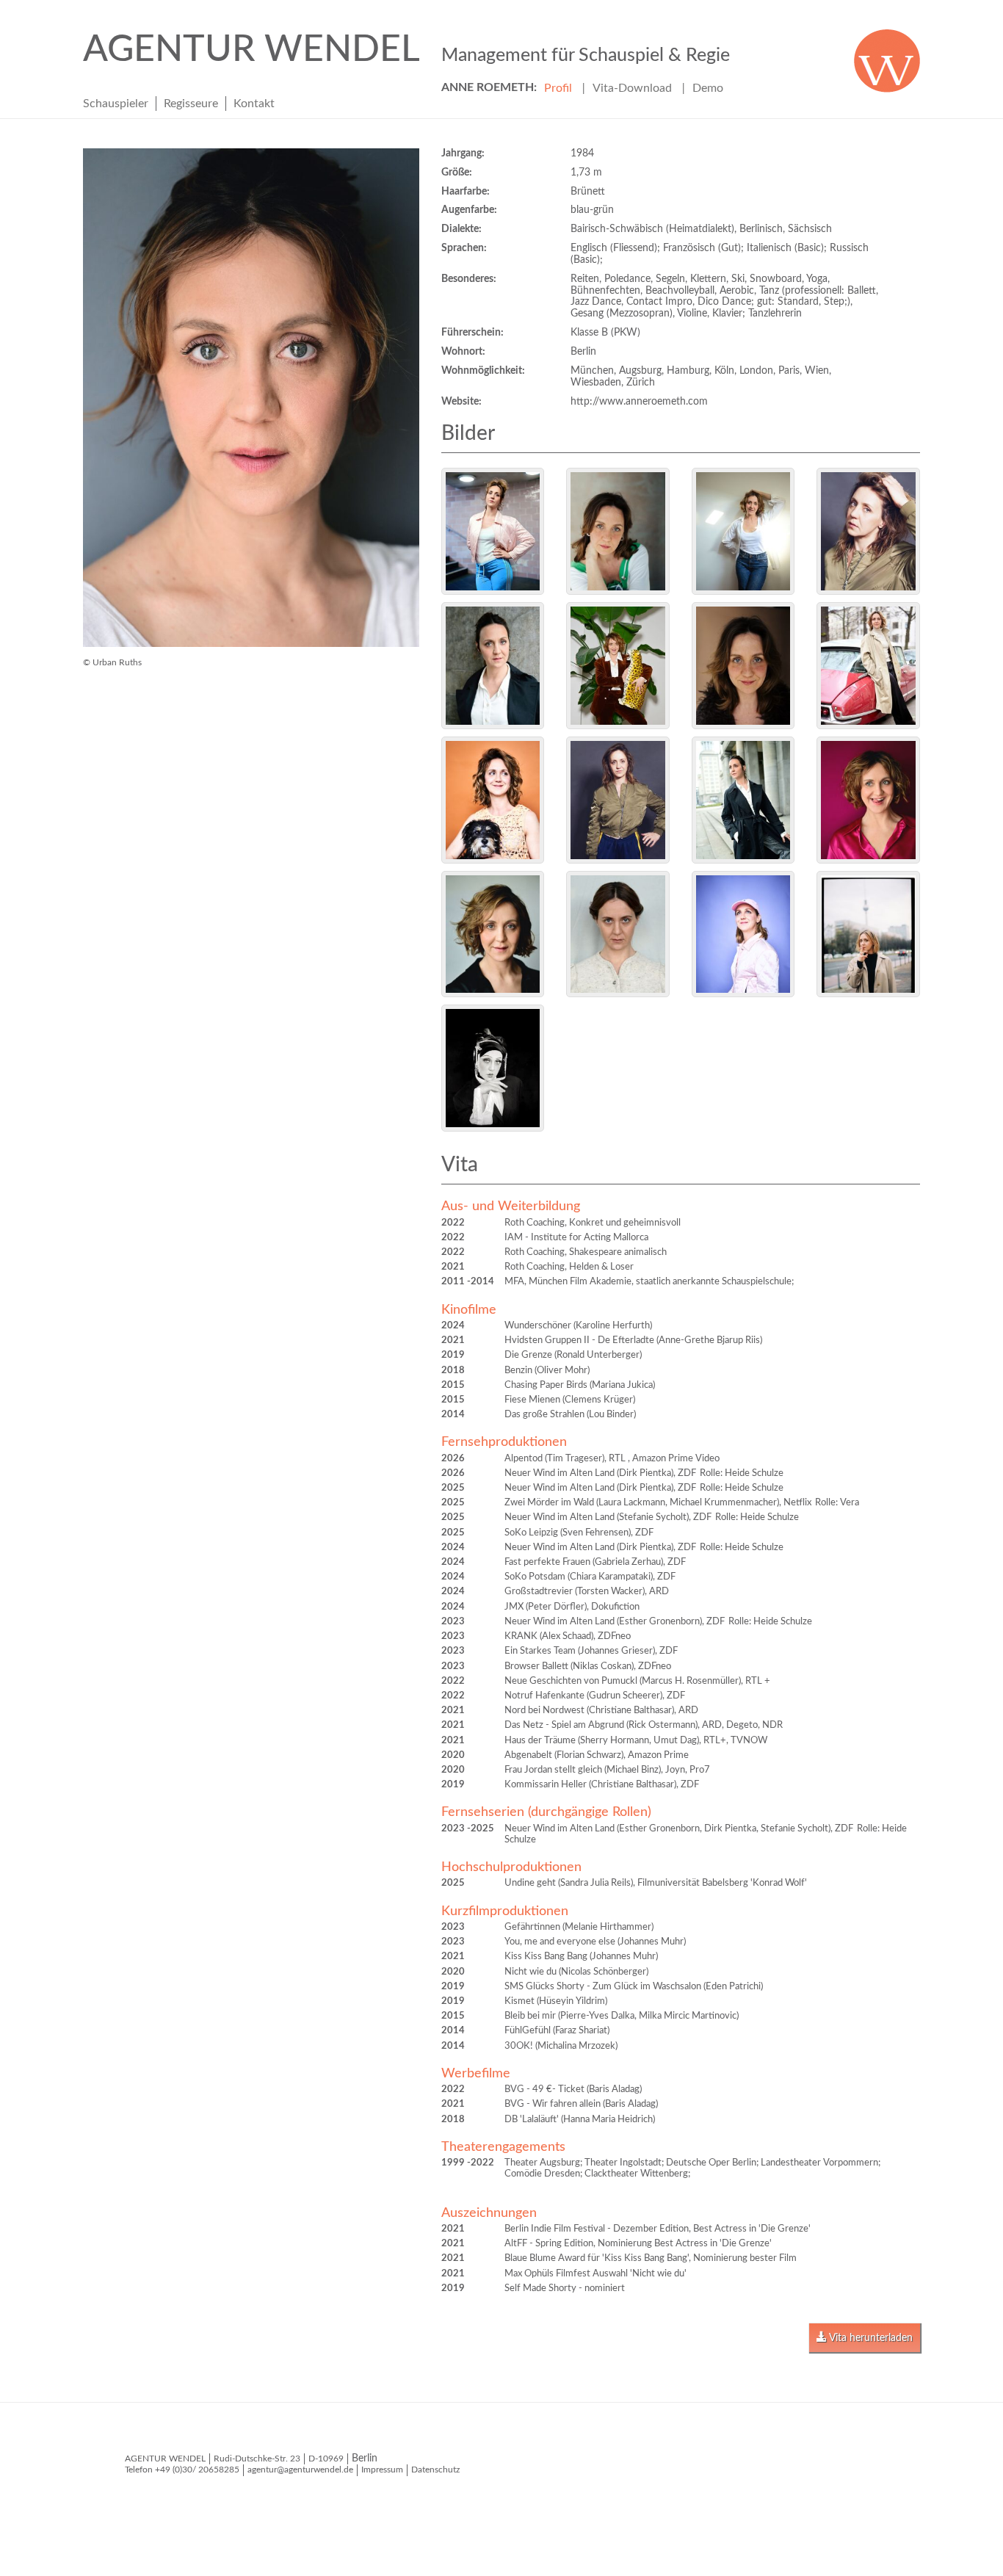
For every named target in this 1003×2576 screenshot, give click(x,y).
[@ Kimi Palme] (493, 800)
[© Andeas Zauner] (618, 800)
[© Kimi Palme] (743, 934)
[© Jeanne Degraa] (618, 934)
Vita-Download (632, 88)
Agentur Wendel (406, 50)
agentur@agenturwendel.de (300, 2470)
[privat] (493, 1068)
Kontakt (254, 104)
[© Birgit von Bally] (618, 531)
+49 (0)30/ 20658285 (197, 2470)
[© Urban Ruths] (493, 531)
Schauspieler (116, 104)
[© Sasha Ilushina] (868, 934)
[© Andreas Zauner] (868, 531)
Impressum (382, 2470)
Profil (558, 88)
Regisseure (191, 104)
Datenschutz (435, 2470)
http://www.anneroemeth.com (639, 402)
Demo (708, 88)
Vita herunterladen (870, 2338)
